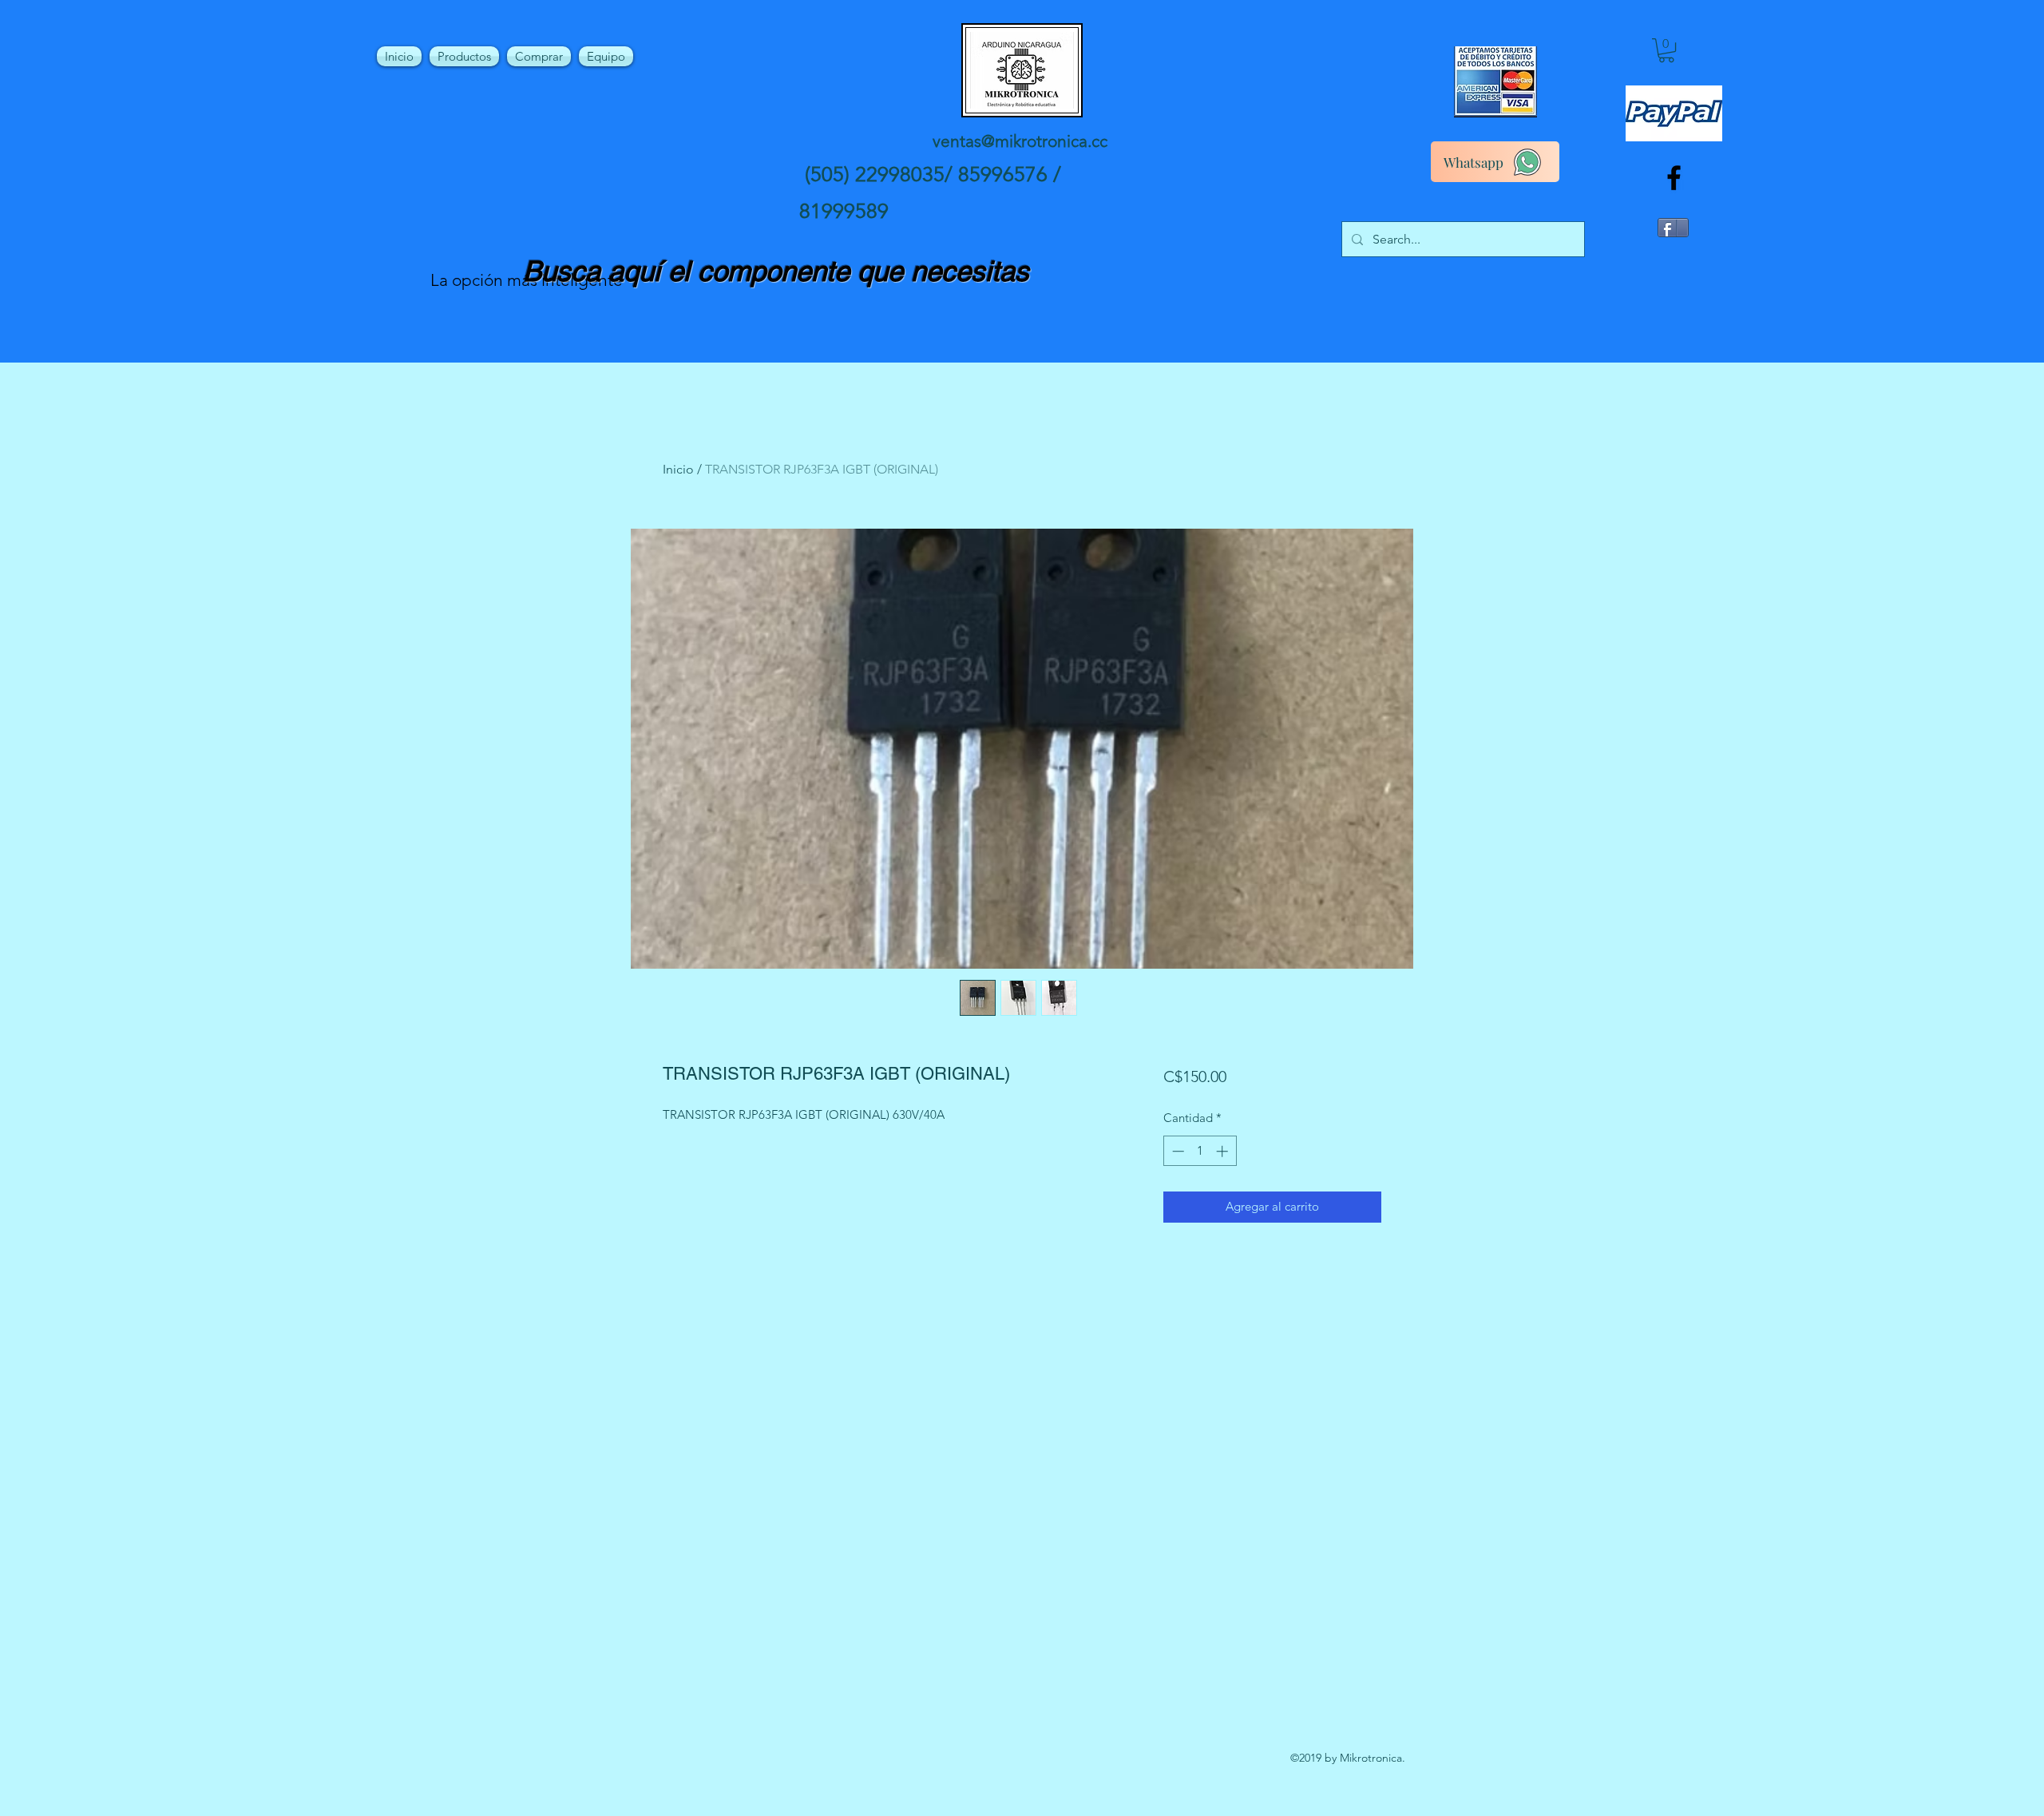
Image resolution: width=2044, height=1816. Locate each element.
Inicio (678, 469)
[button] (1666, 50)
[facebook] (1674, 178)
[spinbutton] (1200, 1151)
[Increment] (1224, 1151)
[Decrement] (1176, 1151)
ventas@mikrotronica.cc (1020, 141)
